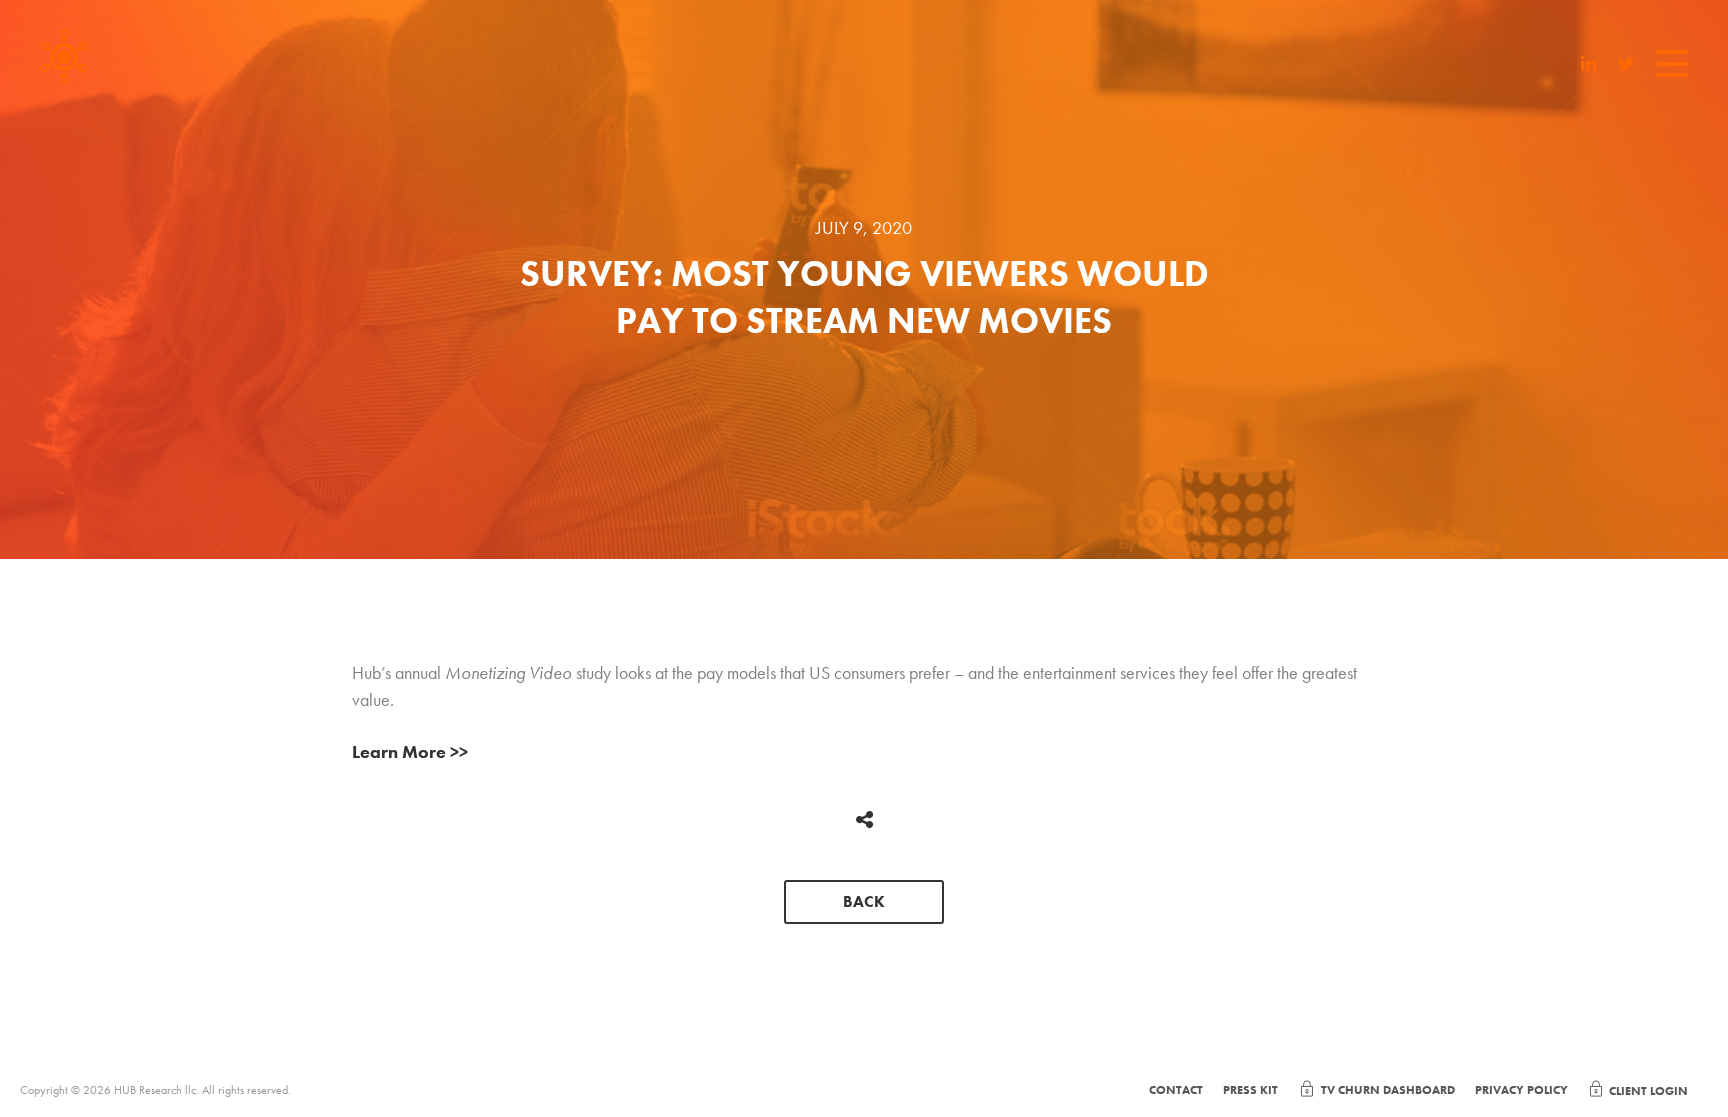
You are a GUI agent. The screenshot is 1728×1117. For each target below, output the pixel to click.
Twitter (1626, 66)
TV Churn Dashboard (1388, 1090)
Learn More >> (410, 751)
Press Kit (1250, 1090)
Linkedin (1589, 66)
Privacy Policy (1521, 1090)
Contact (1176, 1090)
